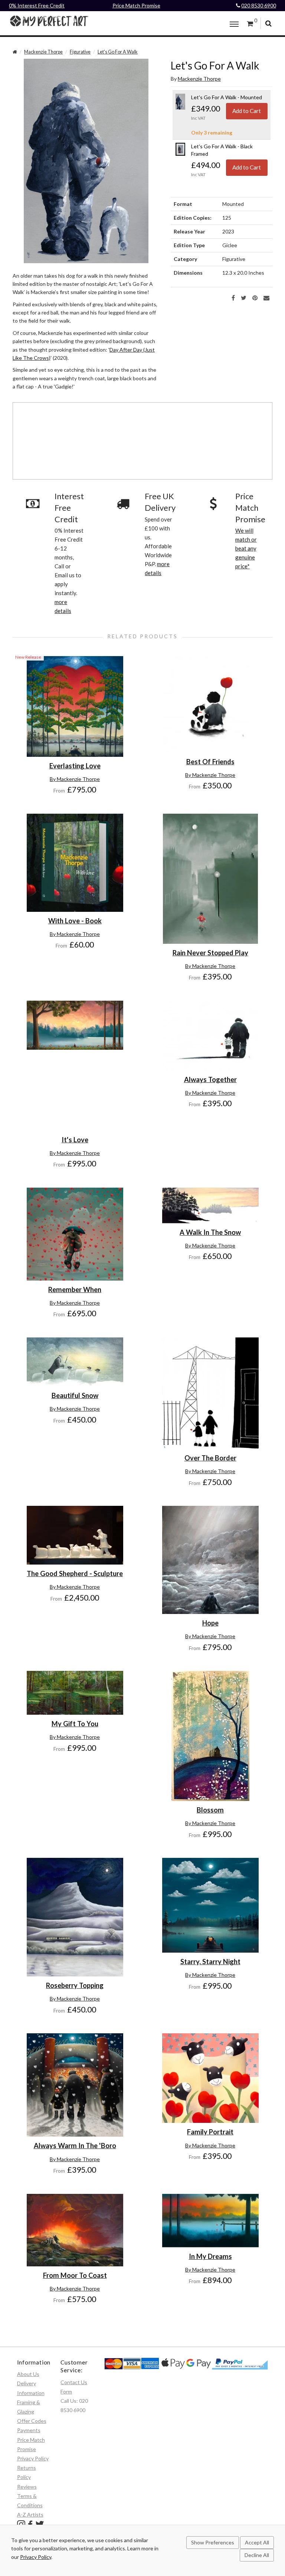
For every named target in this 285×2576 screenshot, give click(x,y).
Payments (29, 2430)
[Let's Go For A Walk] (86, 160)
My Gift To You (75, 1724)
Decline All (257, 2555)
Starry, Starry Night (210, 1962)
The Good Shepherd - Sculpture (75, 1573)
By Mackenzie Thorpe (75, 779)
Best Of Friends (210, 762)
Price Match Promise (136, 5)
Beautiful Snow (75, 1395)
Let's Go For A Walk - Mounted (227, 97)
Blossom (210, 1810)
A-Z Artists (30, 2514)
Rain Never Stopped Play (210, 953)
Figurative (80, 52)
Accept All (257, 2542)
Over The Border (210, 1458)
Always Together (210, 1079)
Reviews (27, 2487)
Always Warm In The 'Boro (75, 2146)
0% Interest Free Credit (37, 5)
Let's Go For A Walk (118, 52)
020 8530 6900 (259, 5)
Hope (210, 1623)
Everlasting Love (75, 766)
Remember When (75, 1289)
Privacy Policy (33, 2458)
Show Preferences (213, 2542)
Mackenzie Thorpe (43, 52)
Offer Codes (32, 2421)
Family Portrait (210, 2132)
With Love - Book (75, 921)
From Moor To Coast (75, 2275)
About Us (28, 2374)
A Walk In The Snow (210, 1232)
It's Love (75, 1140)
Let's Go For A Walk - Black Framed (222, 150)
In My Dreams (210, 2256)
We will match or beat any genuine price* (246, 548)
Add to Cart (247, 111)
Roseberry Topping (75, 1985)
